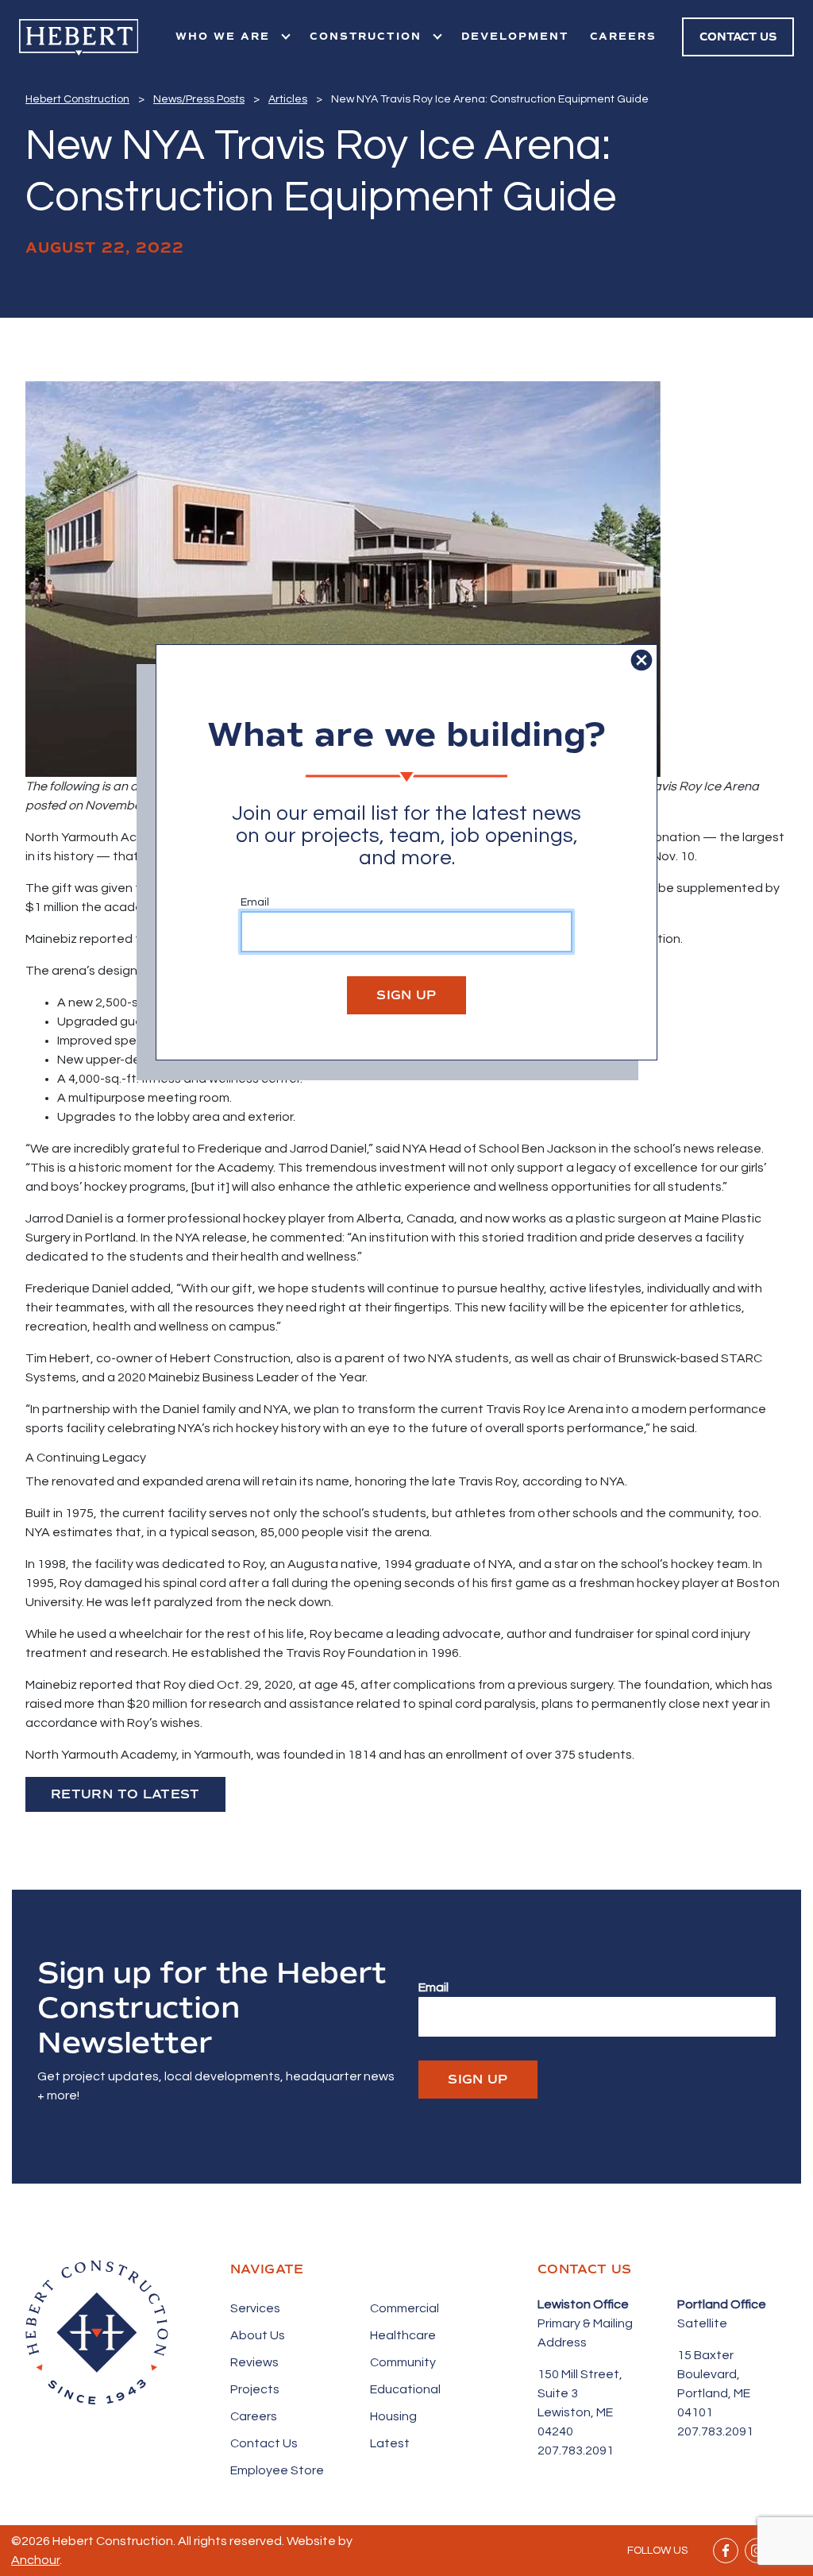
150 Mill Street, (580, 2374)
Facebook (726, 2551)
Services (255, 2308)
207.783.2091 (576, 2450)
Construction (368, 37)
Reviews (254, 2362)
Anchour (35, 2560)
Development (515, 37)
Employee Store (277, 2470)
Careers (624, 37)
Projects (255, 2389)
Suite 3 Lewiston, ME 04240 (575, 2412)
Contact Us (264, 2443)
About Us (258, 2335)
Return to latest (125, 1794)
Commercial (405, 2308)
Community (403, 2362)
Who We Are (225, 37)
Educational (405, 2389)
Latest (390, 2443)
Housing (393, 2416)
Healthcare (403, 2335)
